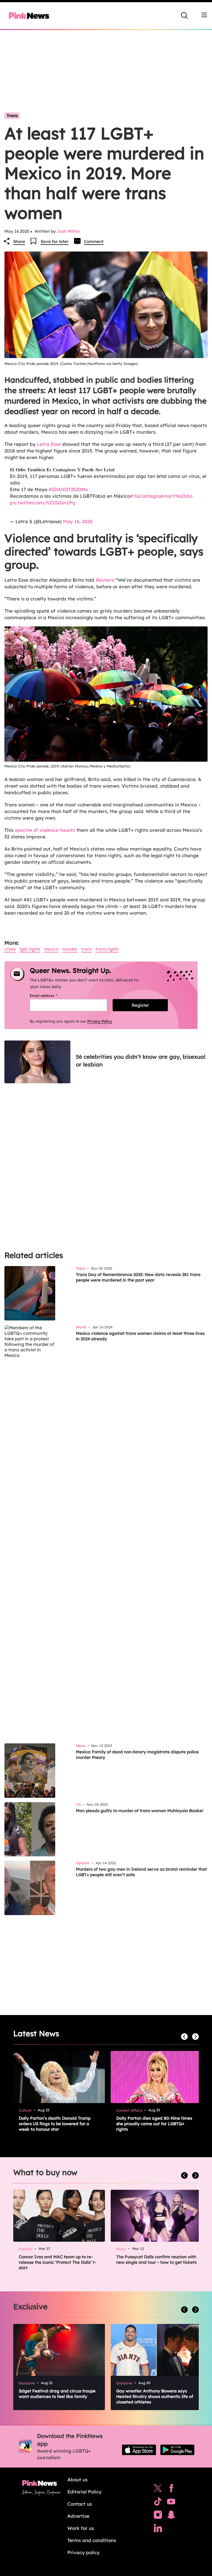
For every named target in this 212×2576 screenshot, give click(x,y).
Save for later (55, 241)
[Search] (184, 15)
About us (77, 2480)
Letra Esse (48, 444)
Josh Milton (68, 231)
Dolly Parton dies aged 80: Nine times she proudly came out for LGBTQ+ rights (154, 2124)
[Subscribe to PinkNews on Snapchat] (171, 2516)
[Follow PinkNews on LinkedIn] (158, 2529)
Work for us (81, 2528)
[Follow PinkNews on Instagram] (158, 2516)
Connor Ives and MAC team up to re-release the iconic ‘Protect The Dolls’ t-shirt (57, 2262)
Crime (10, 949)
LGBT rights (30, 949)
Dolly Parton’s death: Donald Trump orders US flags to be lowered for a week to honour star (55, 2124)
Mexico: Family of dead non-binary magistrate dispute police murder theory (137, 1755)
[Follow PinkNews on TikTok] (158, 2503)
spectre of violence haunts (45, 830)
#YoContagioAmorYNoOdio (161, 496)
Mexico (51, 949)
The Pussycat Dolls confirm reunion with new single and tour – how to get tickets (156, 2259)
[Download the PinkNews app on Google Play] (177, 2450)
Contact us (80, 2504)
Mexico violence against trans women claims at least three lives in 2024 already (140, 1336)
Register (140, 1005)
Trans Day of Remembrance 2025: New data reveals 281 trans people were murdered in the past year (138, 1277)
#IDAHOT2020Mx (68, 489)
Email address (50, 996)
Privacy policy (84, 2552)
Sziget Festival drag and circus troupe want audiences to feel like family (57, 2394)
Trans (12, 116)
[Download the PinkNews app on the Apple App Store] (139, 2450)
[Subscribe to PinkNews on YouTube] (171, 2503)
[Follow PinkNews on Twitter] (158, 2490)
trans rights (107, 949)
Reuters (104, 580)
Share (19, 241)
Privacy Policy (100, 1021)
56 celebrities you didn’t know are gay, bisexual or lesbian (141, 1061)
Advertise (78, 2516)
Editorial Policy (84, 2492)
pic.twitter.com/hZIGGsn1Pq (43, 503)
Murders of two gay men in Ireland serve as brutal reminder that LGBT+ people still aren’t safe (141, 1872)
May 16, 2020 (78, 521)
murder (70, 949)
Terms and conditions (92, 2540)
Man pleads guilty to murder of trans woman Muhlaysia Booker (140, 1811)
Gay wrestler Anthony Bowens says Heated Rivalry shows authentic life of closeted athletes (155, 2396)
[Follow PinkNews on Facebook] (171, 2490)
